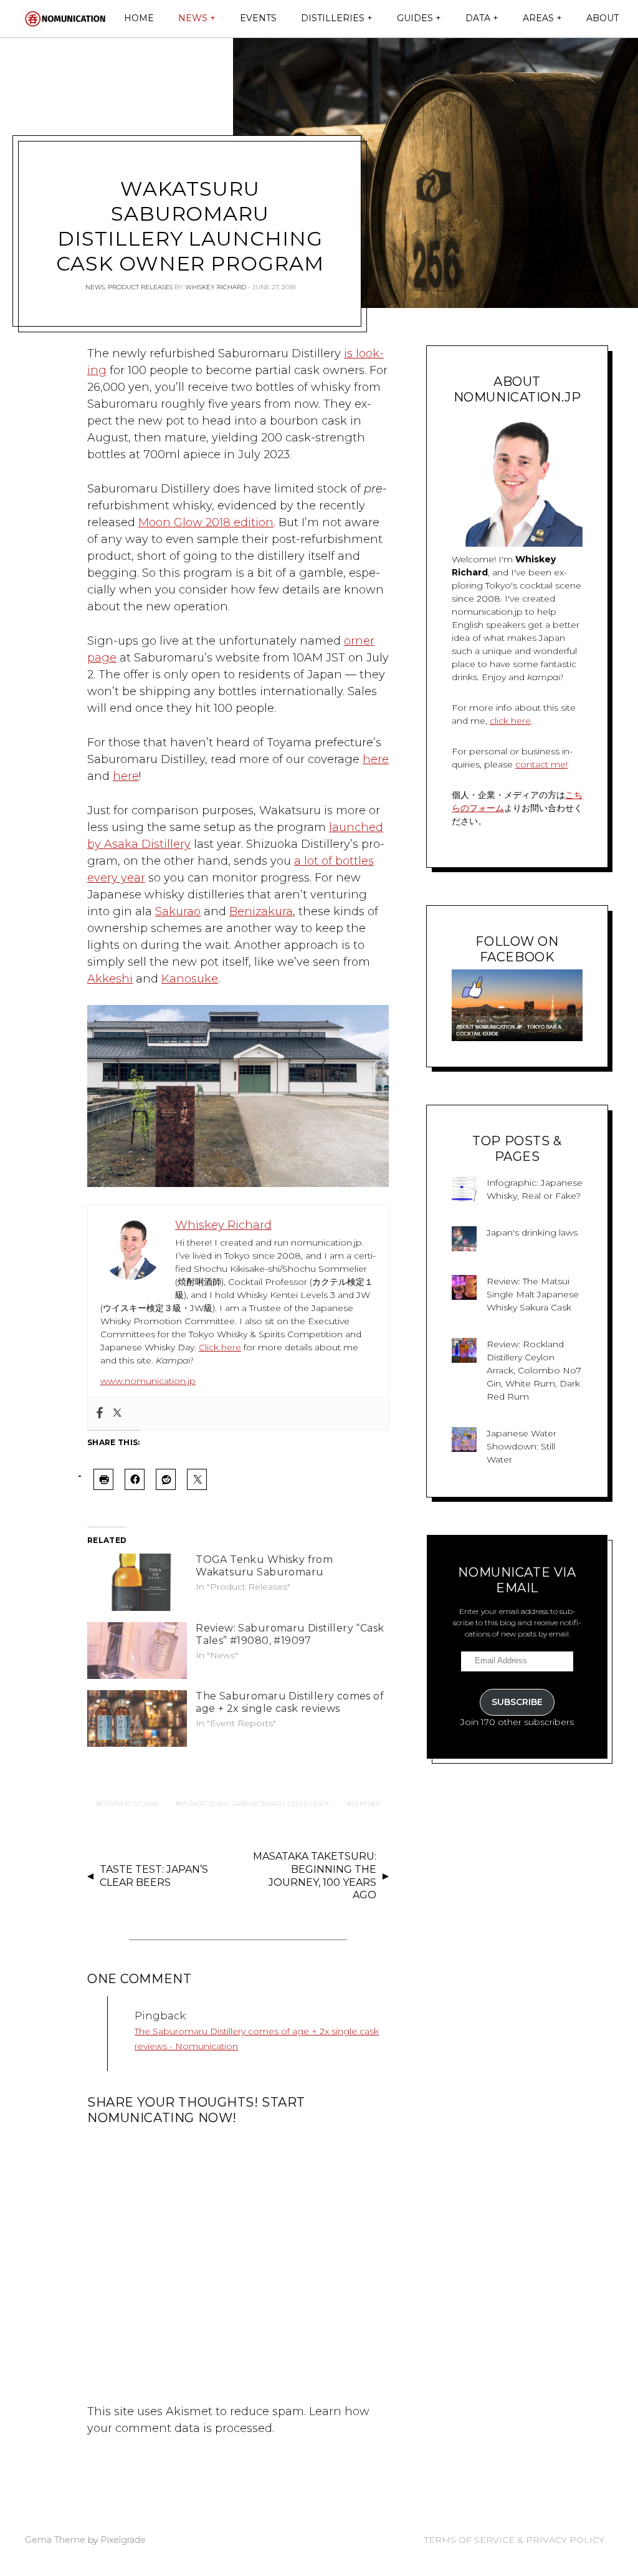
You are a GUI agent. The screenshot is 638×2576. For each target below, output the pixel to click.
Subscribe (517, 1702)
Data (478, 18)
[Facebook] (100, 1414)
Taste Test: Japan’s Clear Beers (154, 1876)
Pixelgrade (123, 2540)
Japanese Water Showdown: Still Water (521, 1446)
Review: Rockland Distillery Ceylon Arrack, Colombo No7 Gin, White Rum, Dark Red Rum (534, 1370)
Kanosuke (190, 979)
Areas (538, 18)
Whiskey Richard (216, 287)
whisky (366, 1803)
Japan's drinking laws (532, 1233)
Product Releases (140, 287)
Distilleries (333, 18)
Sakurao (178, 911)
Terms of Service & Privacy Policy (514, 2540)
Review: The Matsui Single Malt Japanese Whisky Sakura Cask (533, 1294)
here (376, 759)
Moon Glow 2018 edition (206, 522)
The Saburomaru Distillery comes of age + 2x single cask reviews (290, 1702)
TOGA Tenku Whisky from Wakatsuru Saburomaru (264, 1566)
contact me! (541, 764)
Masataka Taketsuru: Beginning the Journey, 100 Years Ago (315, 1876)
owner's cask (130, 1803)
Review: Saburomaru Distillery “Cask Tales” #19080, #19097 (290, 1634)
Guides (415, 18)
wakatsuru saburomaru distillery (255, 1803)
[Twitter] (117, 1414)
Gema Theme (55, 2540)
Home (139, 18)
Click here (220, 1347)
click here (510, 721)
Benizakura (261, 911)
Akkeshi (110, 979)
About (602, 18)
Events (258, 18)
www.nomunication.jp (148, 1381)
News (193, 18)
